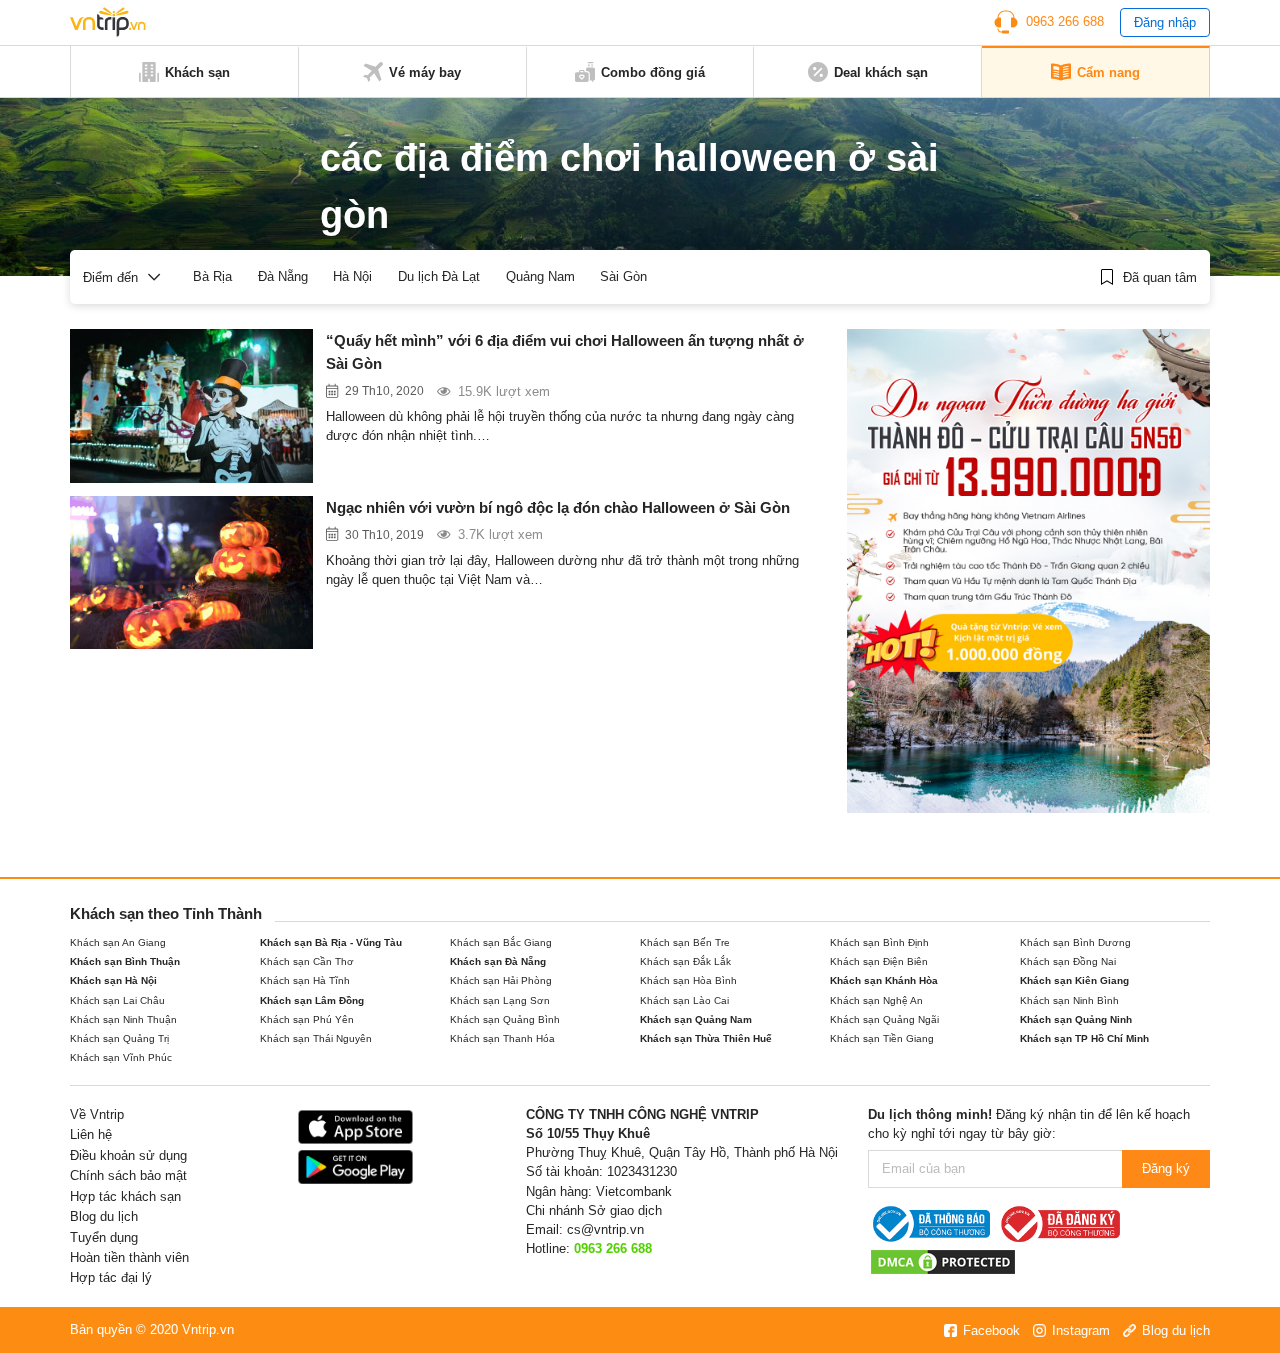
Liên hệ (91, 1134)
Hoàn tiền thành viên (129, 1257)
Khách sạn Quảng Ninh (1076, 1019)
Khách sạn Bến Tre (685, 942)
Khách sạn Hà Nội (113, 980)
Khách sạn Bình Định (879, 942)
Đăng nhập (1165, 22)
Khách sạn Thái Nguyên (316, 1038)
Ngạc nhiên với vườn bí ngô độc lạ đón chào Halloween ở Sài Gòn (558, 507)
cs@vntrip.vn (605, 1229)
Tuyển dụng (104, 1237)
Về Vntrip (97, 1114)
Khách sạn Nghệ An (876, 1000)
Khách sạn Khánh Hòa (884, 980)
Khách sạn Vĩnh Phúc (121, 1057)
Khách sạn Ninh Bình (1069, 1000)
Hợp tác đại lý (111, 1277)
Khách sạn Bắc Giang (501, 942)
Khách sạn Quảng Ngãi (884, 1019)
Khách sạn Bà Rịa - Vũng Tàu (331, 942)
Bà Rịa (212, 276)
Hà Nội (352, 276)
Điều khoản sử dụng (128, 1155)
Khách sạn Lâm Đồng (312, 1000)
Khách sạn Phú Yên (307, 1019)
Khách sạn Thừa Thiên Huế (706, 1038)
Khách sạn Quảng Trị (119, 1038)
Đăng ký (1166, 1168)
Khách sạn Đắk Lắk (685, 961)
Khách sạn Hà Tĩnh (305, 980)
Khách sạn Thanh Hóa (502, 1038)
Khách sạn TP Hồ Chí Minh (1084, 1038)
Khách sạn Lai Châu (117, 1000)
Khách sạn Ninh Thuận (123, 1019)
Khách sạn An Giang (118, 942)
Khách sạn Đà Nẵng (498, 961)
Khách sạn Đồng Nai (1068, 961)
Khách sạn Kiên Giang (1074, 980)
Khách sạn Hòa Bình (688, 980)
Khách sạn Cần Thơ (307, 961)
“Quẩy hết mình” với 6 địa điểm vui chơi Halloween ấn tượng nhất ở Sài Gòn (565, 352)
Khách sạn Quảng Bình (505, 1019)
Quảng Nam (540, 276)
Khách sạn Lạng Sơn (500, 1000)
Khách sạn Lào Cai (684, 1000)
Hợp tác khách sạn (125, 1196)
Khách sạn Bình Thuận (125, 961)
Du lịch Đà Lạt (439, 276)
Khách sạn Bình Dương (1075, 942)
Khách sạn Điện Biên (879, 961)
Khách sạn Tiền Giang (882, 1038)
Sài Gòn (623, 276)
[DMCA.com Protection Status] (943, 1261)
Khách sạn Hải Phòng (501, 980)
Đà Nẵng (283, 276)
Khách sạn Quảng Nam (696, 1019)
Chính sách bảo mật (128, 1175)
